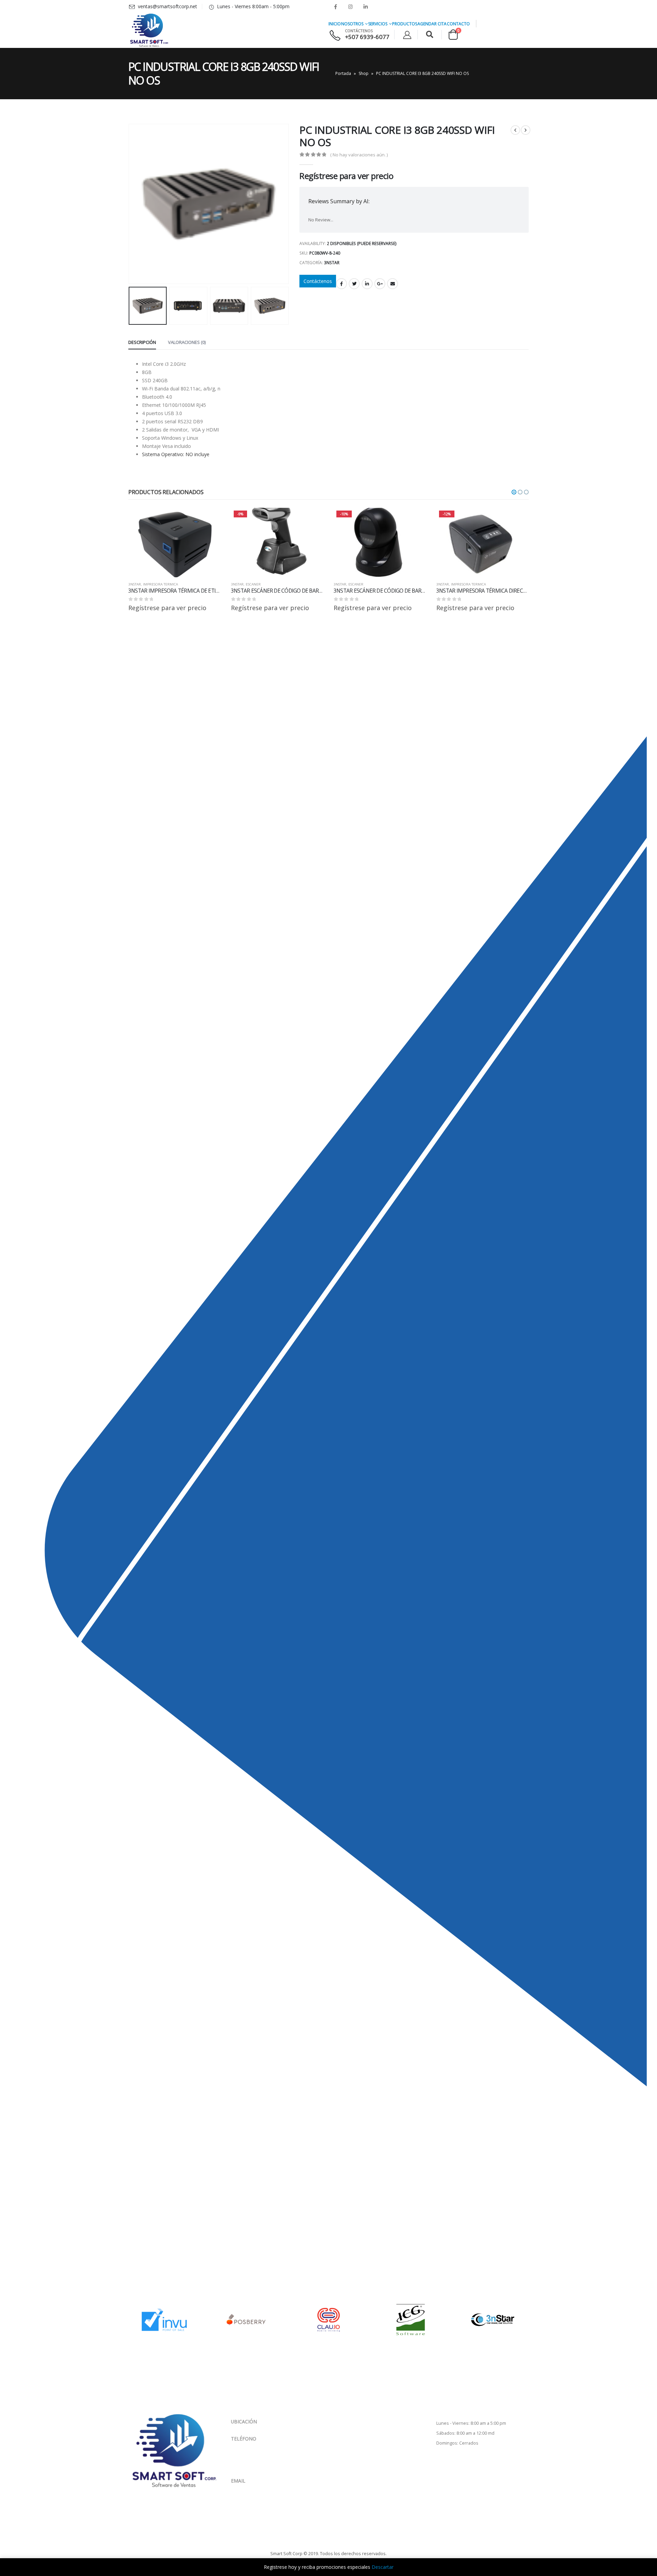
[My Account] (407, 35)
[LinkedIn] (365, 7)
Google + (380, 284)
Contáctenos (318, 281)
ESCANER (253, 584)
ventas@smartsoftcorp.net (261, 2487)
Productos (405, 24)
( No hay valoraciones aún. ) (359, 155)
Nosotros (352, 24)
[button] (514, 492)
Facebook (342, 284)
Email (392, 284)
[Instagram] (350, 7)
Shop (364, 73)
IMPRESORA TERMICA (160, 584)
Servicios (378, 24)
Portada (343, 73)
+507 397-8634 (264, 2460)
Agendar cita (432, 24)
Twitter (354, 284)
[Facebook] (335, 7)
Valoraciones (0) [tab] (187, 342)
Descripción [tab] (142, 342)
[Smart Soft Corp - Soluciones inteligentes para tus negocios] (149, 30)
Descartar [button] (383, 2567)
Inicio (335, 24)
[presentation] (130, 204)
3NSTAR (332, 263)
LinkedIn (367, 284)
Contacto (458, 24)
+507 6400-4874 (264, 2452)
